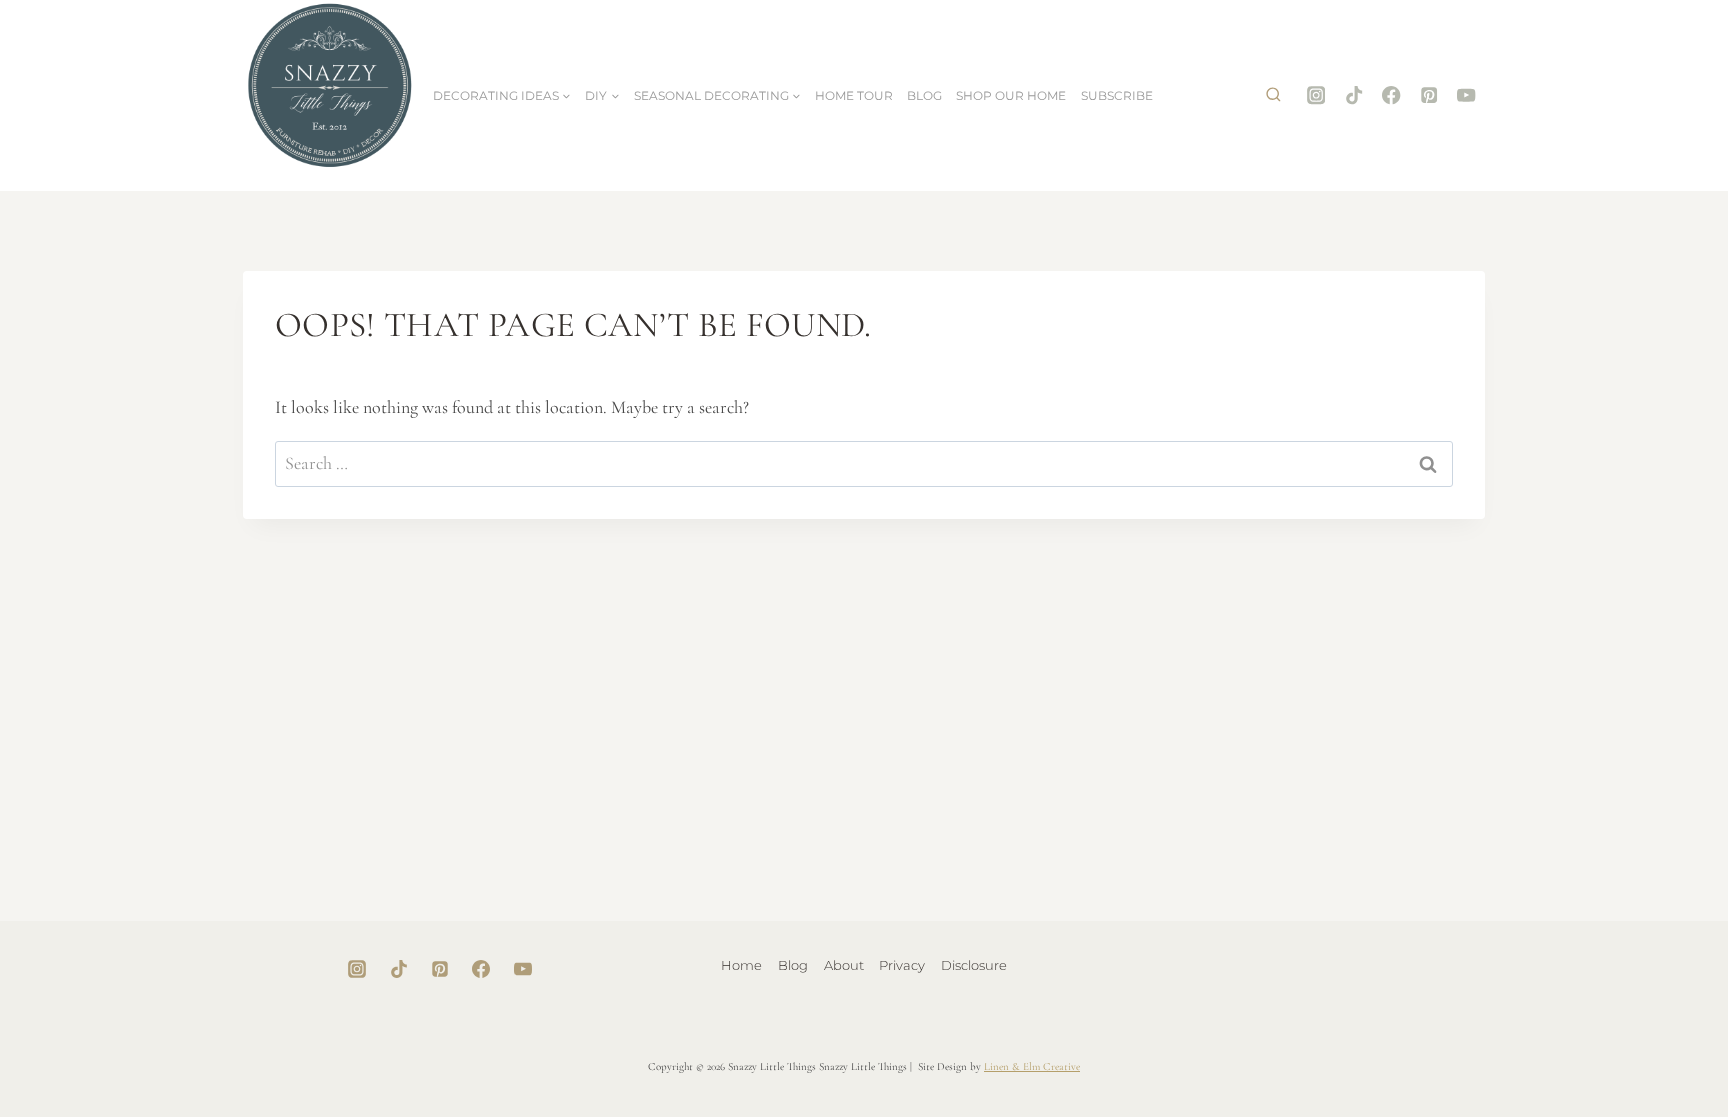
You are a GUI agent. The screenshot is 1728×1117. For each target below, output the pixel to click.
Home (741, 965)
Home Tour (854, 95)
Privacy (902, 965)
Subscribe (1117, 95)
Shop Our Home (1011, 95)
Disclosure (974, 965)
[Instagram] (1316, 95)
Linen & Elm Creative (1032, 1066)
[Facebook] (1391, 95)
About (844, 965)
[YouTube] (1466, 95)
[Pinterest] (1429, 95)
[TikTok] (1353, 95)
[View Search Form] (1273, 96)
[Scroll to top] (1649, 1037)
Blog (924, 95)
